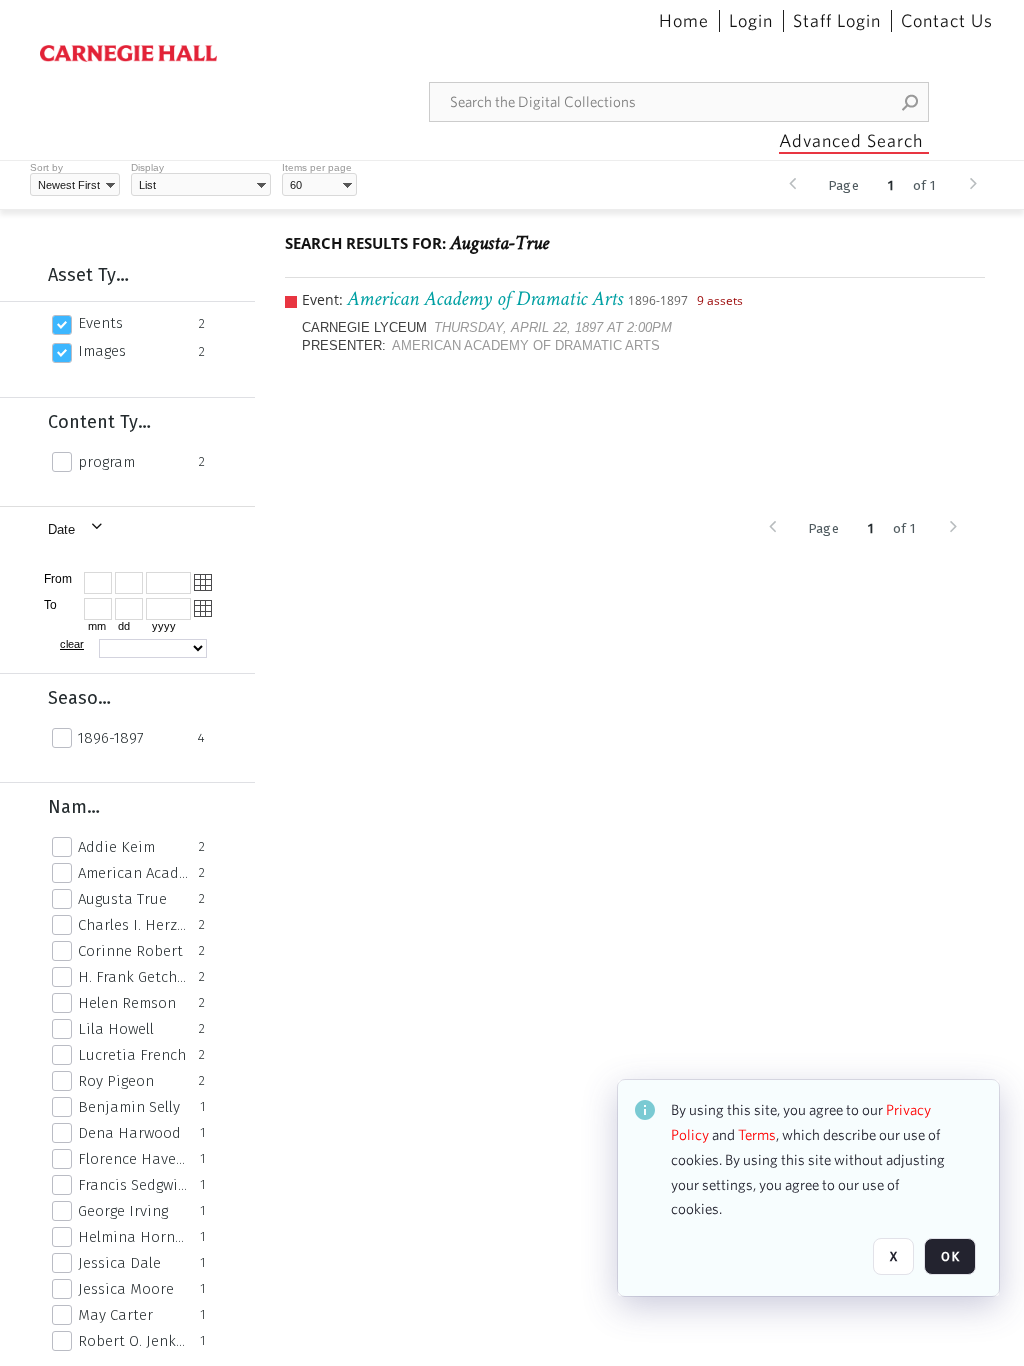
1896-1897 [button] (111, 738)
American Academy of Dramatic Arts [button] (133, 873)
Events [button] (100, 323)
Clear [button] (72, 644)
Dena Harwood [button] (129, 1133)
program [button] (106, 462)
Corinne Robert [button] (130, 951)
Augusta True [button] (122, 899)
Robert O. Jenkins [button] (133, 1341)
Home (684, 21)
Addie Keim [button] (116, 847)
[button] (911, 102)
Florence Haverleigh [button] (133, 1159)
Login (751, 21)
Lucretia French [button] (132, 1055)
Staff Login (837, 21)
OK (950, 1256)
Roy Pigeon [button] (116, 1081)
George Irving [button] (123, 1211)
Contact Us (947, 21)
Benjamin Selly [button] (129, 1107)
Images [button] (102, 351)
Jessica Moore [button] (126, 1289)
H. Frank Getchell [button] (133, 977)
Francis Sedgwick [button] (133, 1185)
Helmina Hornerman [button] (133, 1237)
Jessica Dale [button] (119, 1263)
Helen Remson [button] (127, 1003)
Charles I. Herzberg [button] (133, 925)
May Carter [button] (115, 1315)
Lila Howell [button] (116, 1029)
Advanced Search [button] (851, 140)
